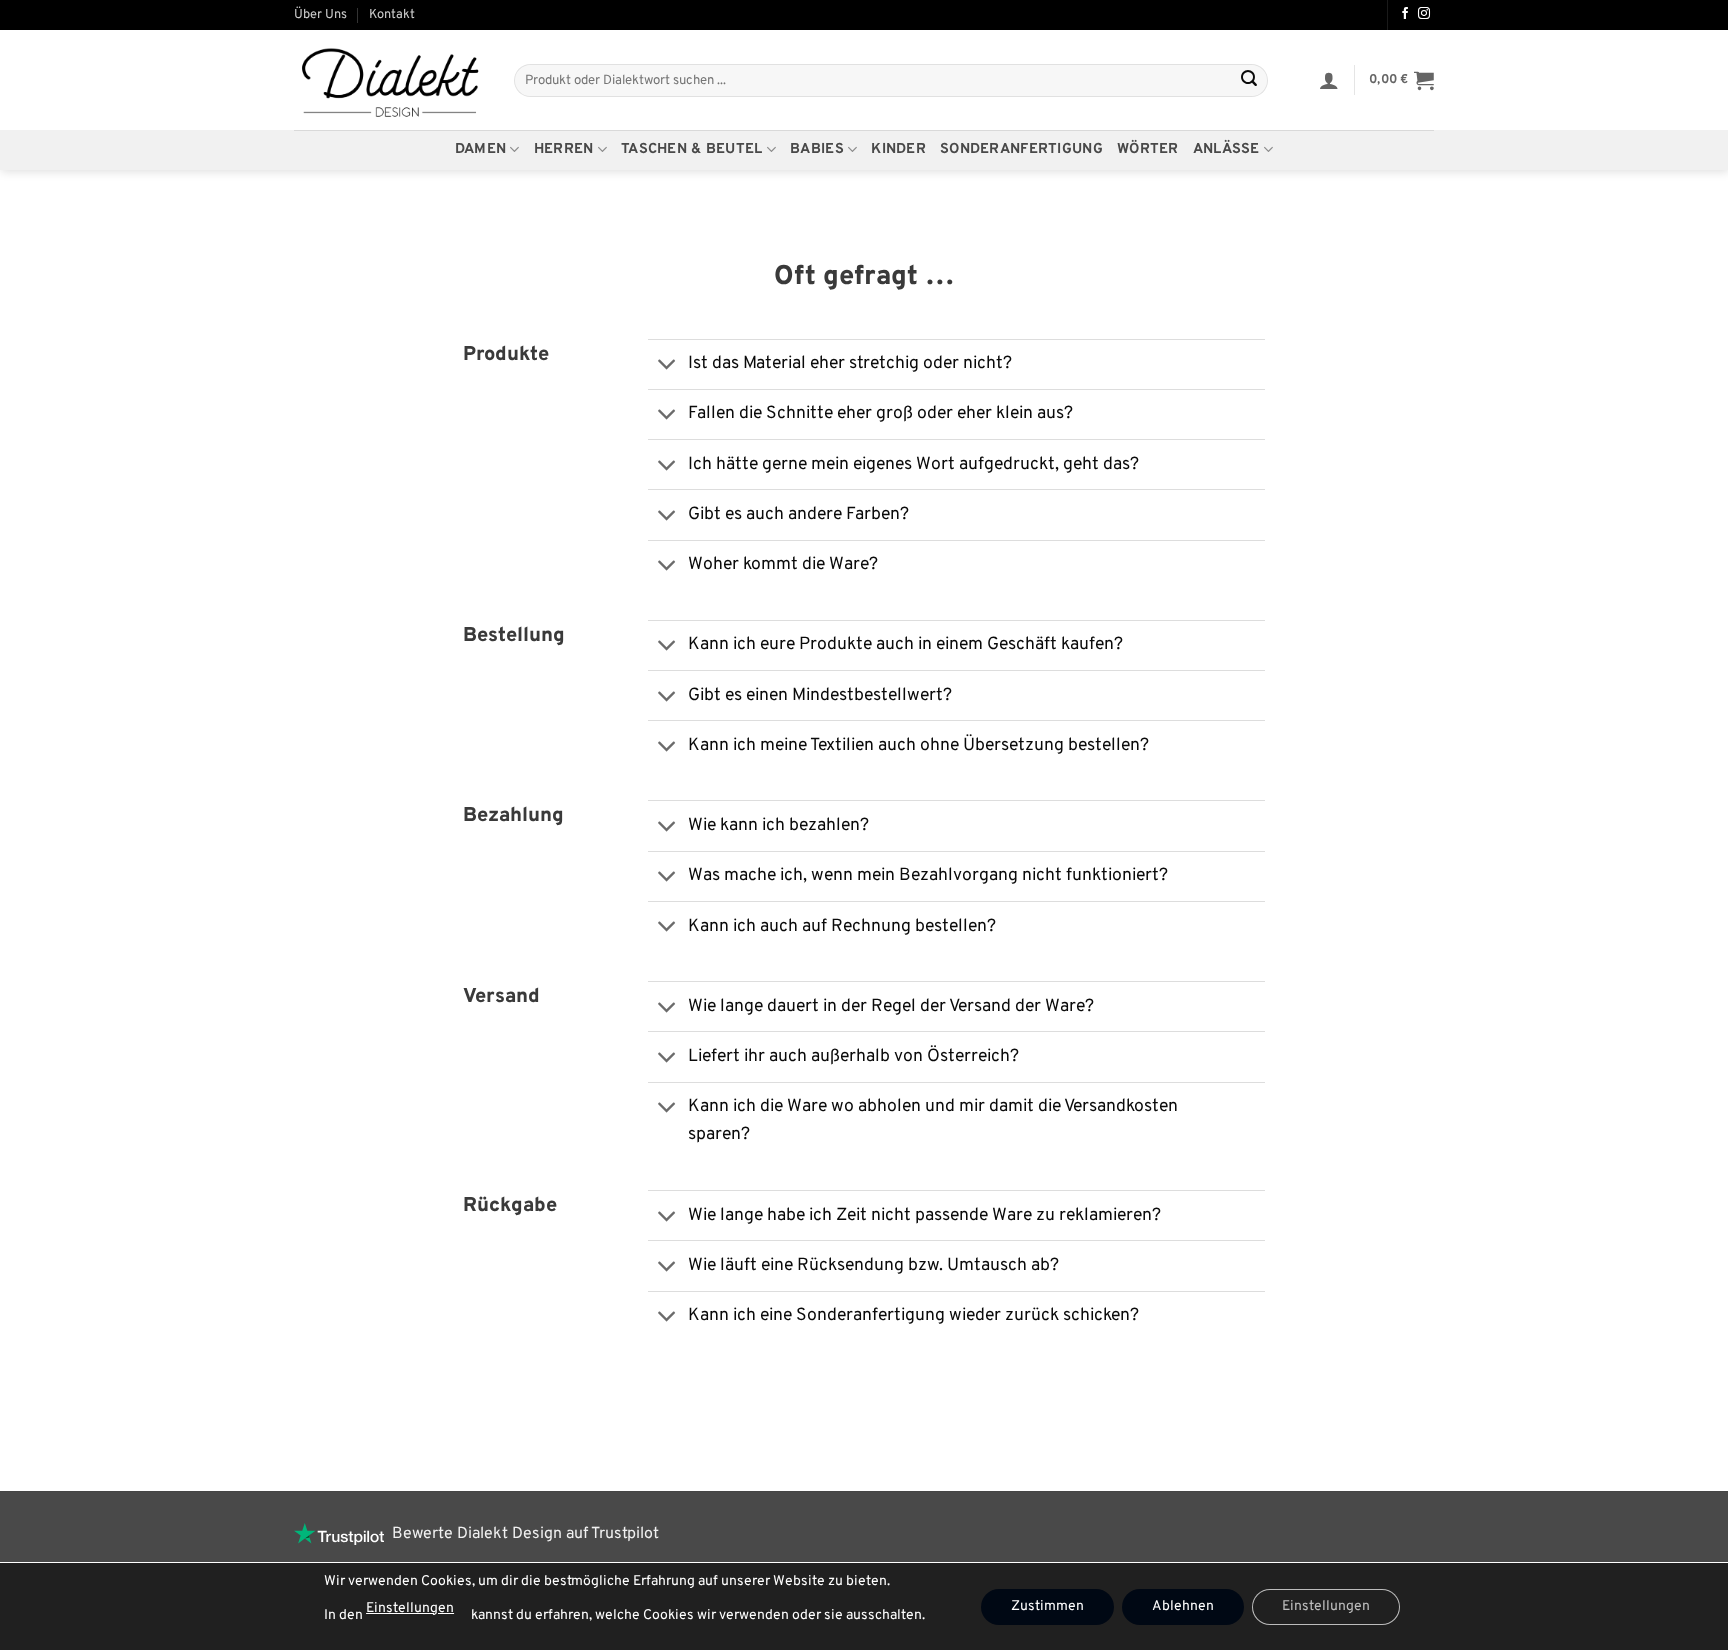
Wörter (1148, 149)
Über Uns (320, 15)
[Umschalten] (667, 366)
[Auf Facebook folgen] (1405, 14)
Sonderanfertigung (1021, 149)
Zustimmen (1047, 1606)
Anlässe (1226, 149)
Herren (564, 149)
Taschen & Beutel (692, 149)
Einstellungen (410, 1608)
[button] (1329, 80)
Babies (817, 149)
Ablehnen (1183, 1606)
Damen (480, 149)
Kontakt (392, 15)
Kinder (898, 149)
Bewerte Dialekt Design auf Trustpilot (521, 1534)
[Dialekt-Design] (389, 81)
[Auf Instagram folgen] (1424, 14)
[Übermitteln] (1249, 81)
